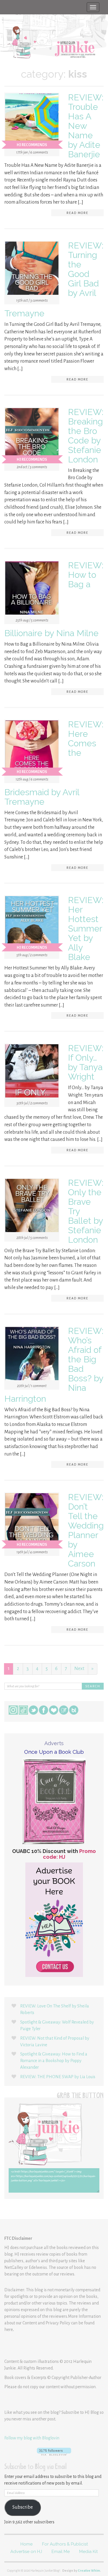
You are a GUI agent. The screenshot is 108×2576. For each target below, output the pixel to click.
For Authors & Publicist (65, 2544)
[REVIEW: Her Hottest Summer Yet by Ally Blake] (32, 924)
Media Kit (88, 2552)
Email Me (61, 2552)
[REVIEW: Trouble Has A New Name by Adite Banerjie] (32, 121)
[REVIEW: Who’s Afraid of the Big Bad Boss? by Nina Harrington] (32, 1355)
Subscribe (23, 2507)
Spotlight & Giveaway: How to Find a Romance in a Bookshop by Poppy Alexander (54, 2061)
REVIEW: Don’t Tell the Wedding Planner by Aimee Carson (86, 1530)
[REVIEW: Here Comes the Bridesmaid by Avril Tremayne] (32, 748)
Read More (77, 213)
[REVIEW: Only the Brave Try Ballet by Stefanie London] (32, 1206)
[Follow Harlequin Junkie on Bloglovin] (54, 2452)
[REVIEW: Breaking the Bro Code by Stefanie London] (32, 436)
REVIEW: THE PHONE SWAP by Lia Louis (58, 2077)
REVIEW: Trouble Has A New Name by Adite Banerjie (86, 126)
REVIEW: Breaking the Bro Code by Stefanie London (86, 436)
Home (26, 2544)
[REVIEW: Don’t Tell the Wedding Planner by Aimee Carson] (32, 1521)
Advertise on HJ (26, 2552)
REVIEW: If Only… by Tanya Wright (86, 1062)
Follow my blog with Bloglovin (32, 2438)
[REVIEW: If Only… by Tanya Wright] (32, 1072)
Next (79, 1669)
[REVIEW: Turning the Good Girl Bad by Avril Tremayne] (32, 269)
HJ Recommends (32, 145)
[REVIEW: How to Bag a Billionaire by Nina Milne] (32, 589)
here (9, 2330)
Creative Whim (89, 2571)
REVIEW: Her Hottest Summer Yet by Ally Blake (86, 929)
